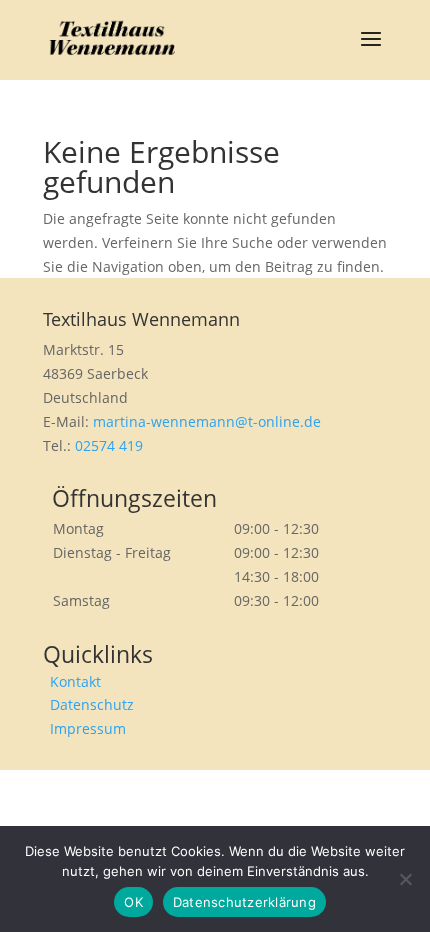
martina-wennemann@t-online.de (207, 421)
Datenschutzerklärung (244, 902)
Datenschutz (92, 704)
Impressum (88, 728)
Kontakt (75, 681)
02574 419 (109, 445)
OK (133, 902)
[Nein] (405, 879)
